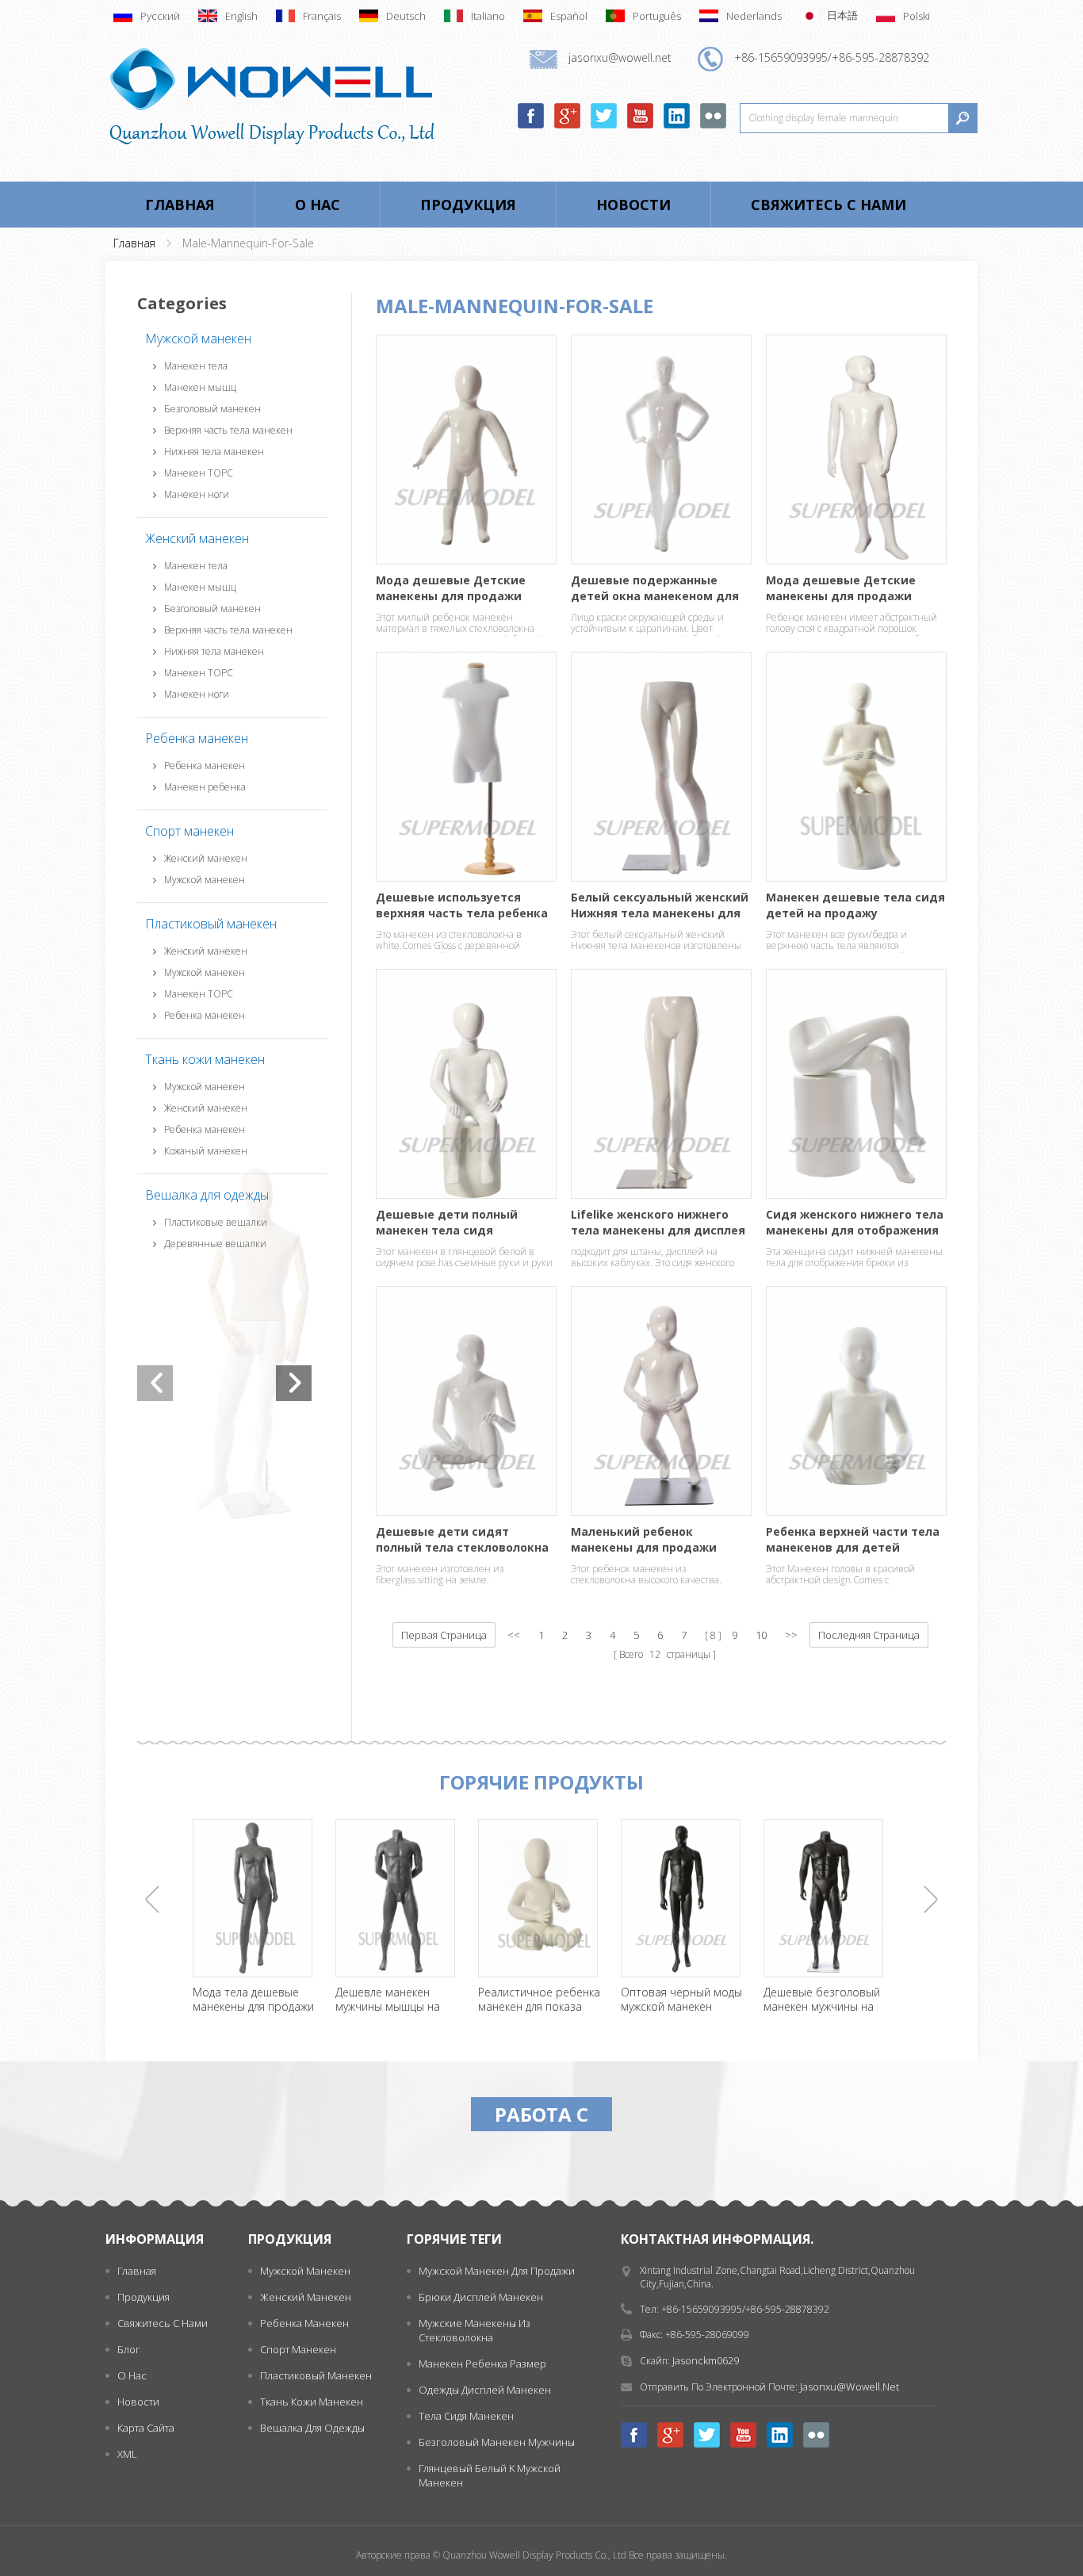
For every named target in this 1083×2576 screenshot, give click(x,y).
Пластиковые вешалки (216, 1222)
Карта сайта (146, 2428)
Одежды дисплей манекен (485, 2390)
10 (761, 1635)
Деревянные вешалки (215, 1244)
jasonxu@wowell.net (850, 2387)
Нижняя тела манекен (214, 452)
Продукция (468, 205)
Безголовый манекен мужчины (497, 2442)
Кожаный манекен (206, 1151)
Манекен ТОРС (199, 473)
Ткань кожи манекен (205, 1059)
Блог (129, 2349)
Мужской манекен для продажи (497, 2271)
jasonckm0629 (706, 2360)
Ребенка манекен (197, 738)
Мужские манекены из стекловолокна (475, 2330)
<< (514, 1635)
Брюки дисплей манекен (481, 2297)
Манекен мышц (200, 387)
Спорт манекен (189, 831)
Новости (633, 205)
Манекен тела (196, 366)
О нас (318, 205)
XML (127, 2454)
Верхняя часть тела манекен (228, 430)
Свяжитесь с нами (829, 205)
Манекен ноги (197, 494)
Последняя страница (869, 1635)
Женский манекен (197, 538)
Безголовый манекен (212, 409)
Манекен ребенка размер (482, 2364)
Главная (180, 205)
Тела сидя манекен (466, 2416)
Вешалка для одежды (207, 1195)
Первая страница (444, 1635)
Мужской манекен (198, 339)
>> (791, 1635)
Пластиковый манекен (211, 924)
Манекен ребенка (205, 787)
